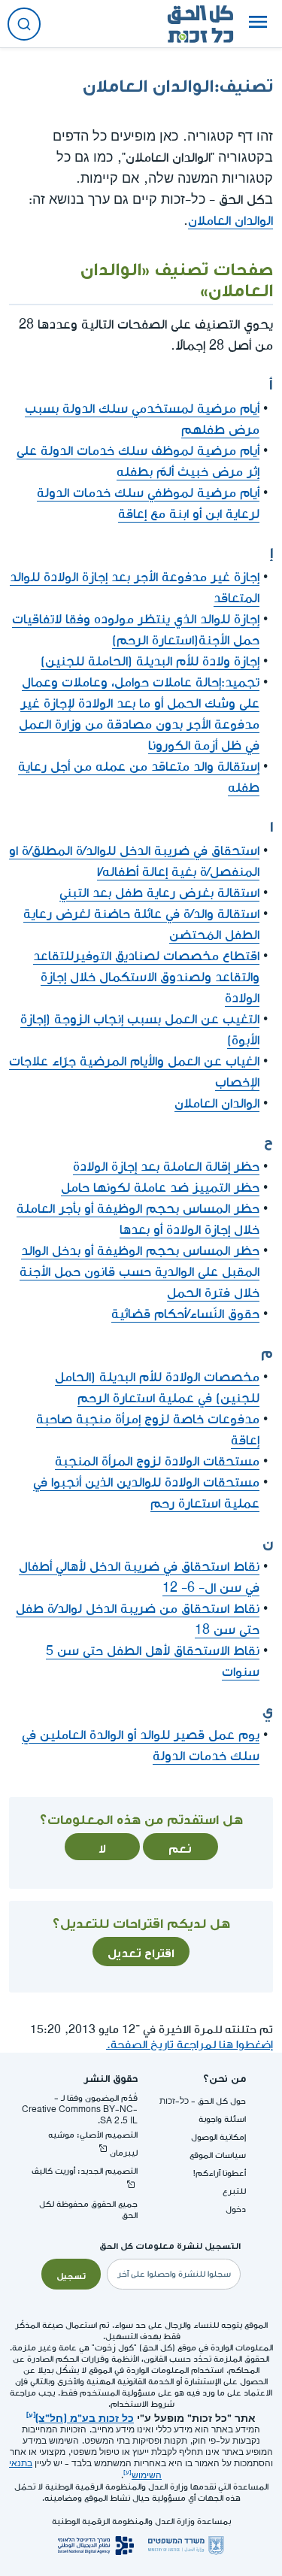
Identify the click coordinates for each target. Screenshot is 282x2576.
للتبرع (234, 2191)
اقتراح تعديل (141, 1951)
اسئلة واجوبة (222, 2119)
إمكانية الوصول (218, 2137)
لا (102, 1847)
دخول (236, 2209)
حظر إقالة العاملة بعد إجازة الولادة (166, 1167)
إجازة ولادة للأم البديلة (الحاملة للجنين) (150, 661)
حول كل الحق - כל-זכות (203, 2101)
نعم (180, 1847)
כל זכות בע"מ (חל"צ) (85, 2417)
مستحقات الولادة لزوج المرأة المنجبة (157, 1461)
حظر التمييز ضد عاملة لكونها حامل (160, 1188)
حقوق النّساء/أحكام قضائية (185, 1314)
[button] (258, 24)
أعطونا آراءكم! (220, 2173)
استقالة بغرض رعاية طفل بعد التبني (159, 893)
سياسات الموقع (218, 2155)
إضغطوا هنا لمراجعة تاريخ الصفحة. (190, 2045)
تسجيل (71, 2274)
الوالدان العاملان (230, 221)
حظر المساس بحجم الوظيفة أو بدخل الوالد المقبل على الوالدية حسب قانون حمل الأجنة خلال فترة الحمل (139, 1272)
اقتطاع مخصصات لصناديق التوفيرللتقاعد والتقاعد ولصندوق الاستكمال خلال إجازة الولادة (146, 977)
